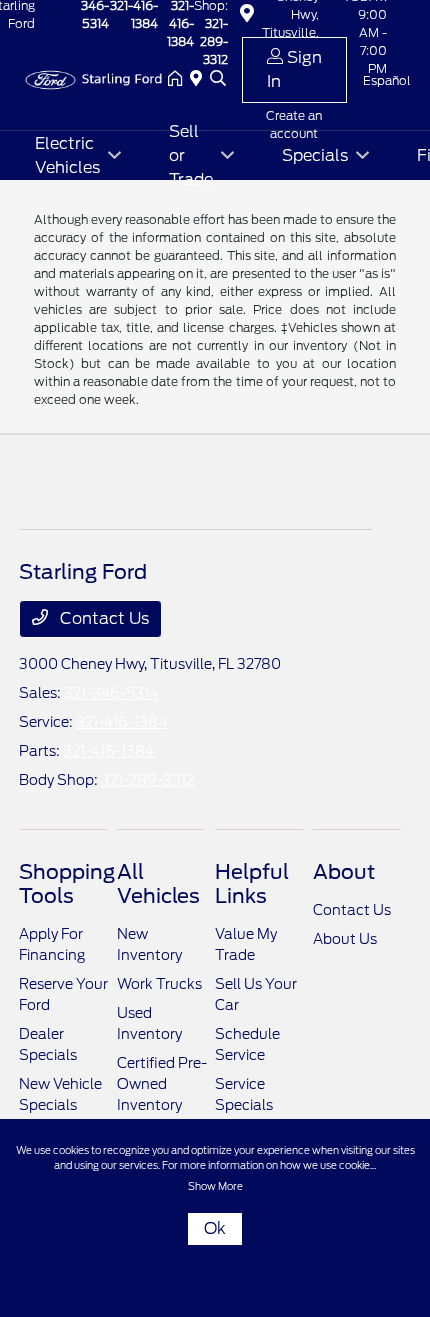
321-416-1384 (121, 722)
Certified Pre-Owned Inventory (162, 1084)
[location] (200, 80)
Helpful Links (252, 884)
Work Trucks (159, 984)
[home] (179, 80)
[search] (218, 80)
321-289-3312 (147, 780)
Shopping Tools (67, 884)
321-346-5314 (111, 693)
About (344, 872)
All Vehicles (158, 884)
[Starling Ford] (93, 78)
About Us (345, 939)
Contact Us (102, 618)
